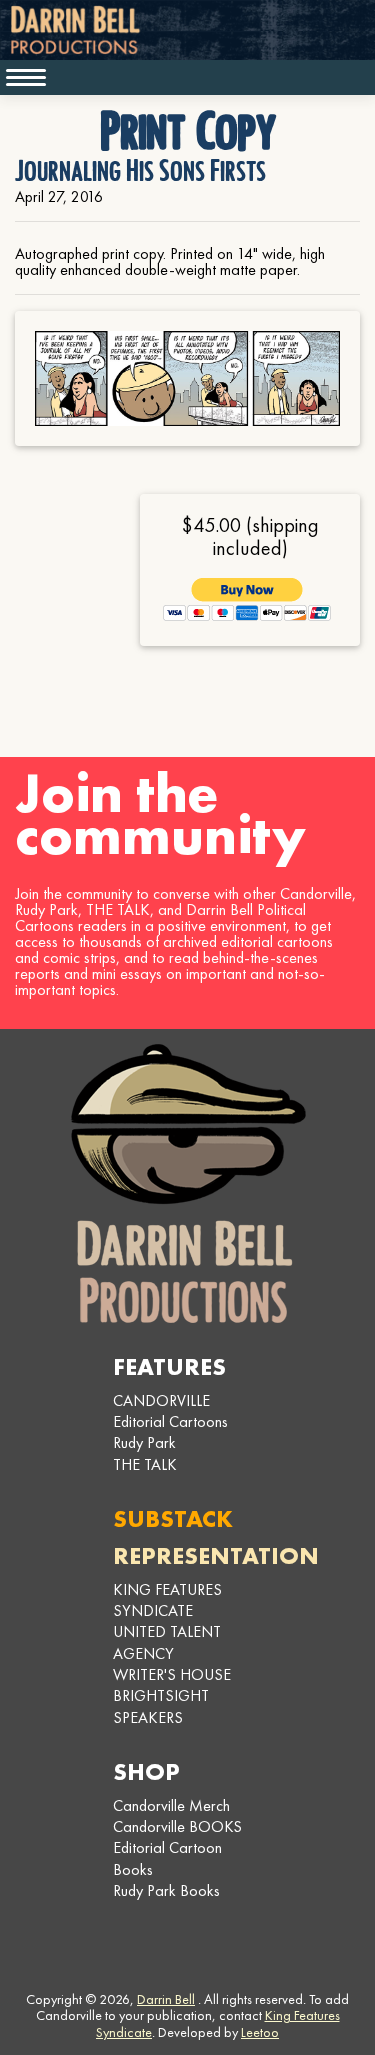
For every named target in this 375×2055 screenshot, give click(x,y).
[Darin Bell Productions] (188, 1183)
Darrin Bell (166, 1999)
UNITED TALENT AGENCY (167, 1642)
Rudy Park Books (166, 1890)
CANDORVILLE (161, 1400)
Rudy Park (144, 1442)
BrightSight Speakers (161, 1706)
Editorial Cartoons (170, 1421)
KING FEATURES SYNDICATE (167, 1600)
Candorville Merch (171, 1805)
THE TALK (145, 1464)
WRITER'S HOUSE (172, 1674)
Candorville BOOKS (177, 1826)
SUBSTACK (173, 1518)
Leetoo (260, 2032)
